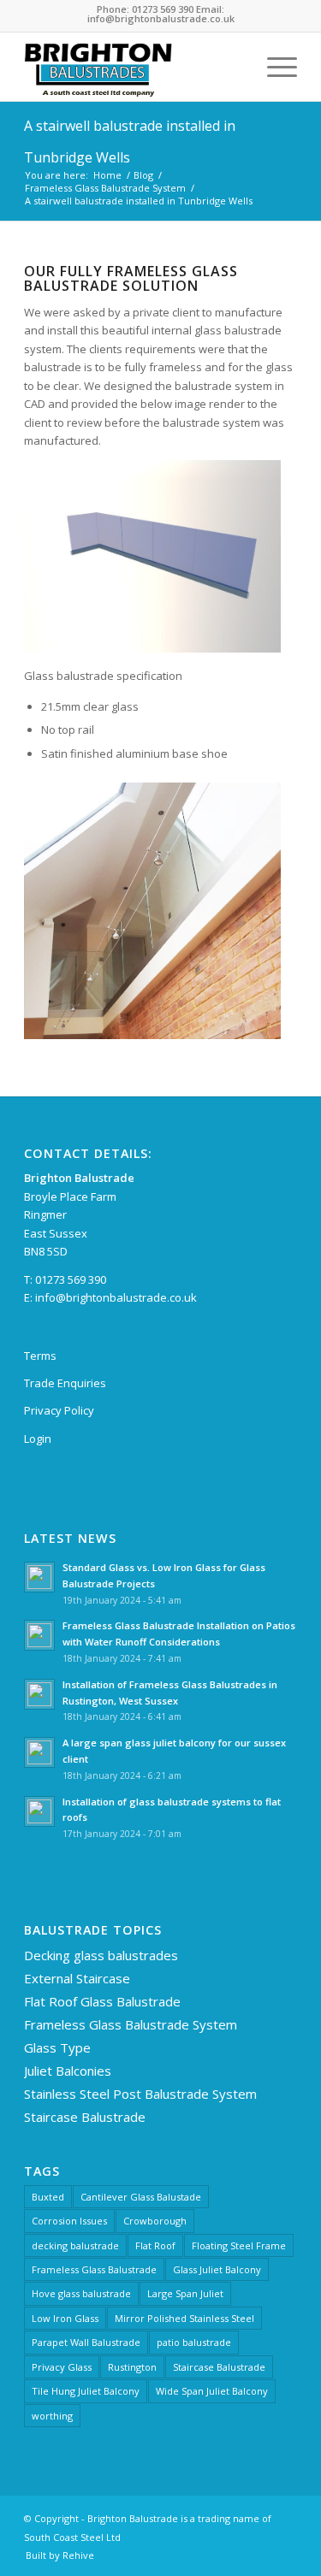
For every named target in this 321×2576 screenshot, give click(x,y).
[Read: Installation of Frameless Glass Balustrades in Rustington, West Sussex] (39, 1694)
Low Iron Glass (65, 2318)
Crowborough (155, 2221)
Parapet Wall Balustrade (86, 2342)
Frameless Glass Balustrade (94, 2269)
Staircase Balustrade (85, 2117)
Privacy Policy (59, 1410)
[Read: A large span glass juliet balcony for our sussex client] (39, 1752)
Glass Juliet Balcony (217, 2269)
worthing (52, 2416)
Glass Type (57, 2047)
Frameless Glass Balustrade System (131, 2024)
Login (38, 1439)
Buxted (48, 2197)
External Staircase (77, 1978)
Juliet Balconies (68, 2071)
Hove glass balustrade (81, 2293)
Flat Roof (155, 2245)
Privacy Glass (62, 2367)
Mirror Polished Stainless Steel (184, 2318)
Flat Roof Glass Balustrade (102, 2001)
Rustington (132, 2367)
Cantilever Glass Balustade (141, 2197)
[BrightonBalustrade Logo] (133, 67)
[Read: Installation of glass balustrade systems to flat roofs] (39, 1811)
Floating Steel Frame (239, 2245)
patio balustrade (194, 2342)
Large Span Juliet (185, 2293)
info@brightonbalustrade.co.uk (116, 1297)
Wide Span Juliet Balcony (212, 2391)
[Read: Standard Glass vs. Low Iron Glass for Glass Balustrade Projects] (39, 1577)
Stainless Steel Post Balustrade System (140, 2094)
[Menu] (273, 67)
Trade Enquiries (65, 1383)
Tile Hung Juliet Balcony (86, 2391)
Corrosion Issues (69, 2221)
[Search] (233, 67)
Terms (40, 1356)
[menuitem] (233, 67)
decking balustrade (75, 2245)
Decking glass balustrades (101, 1955)
